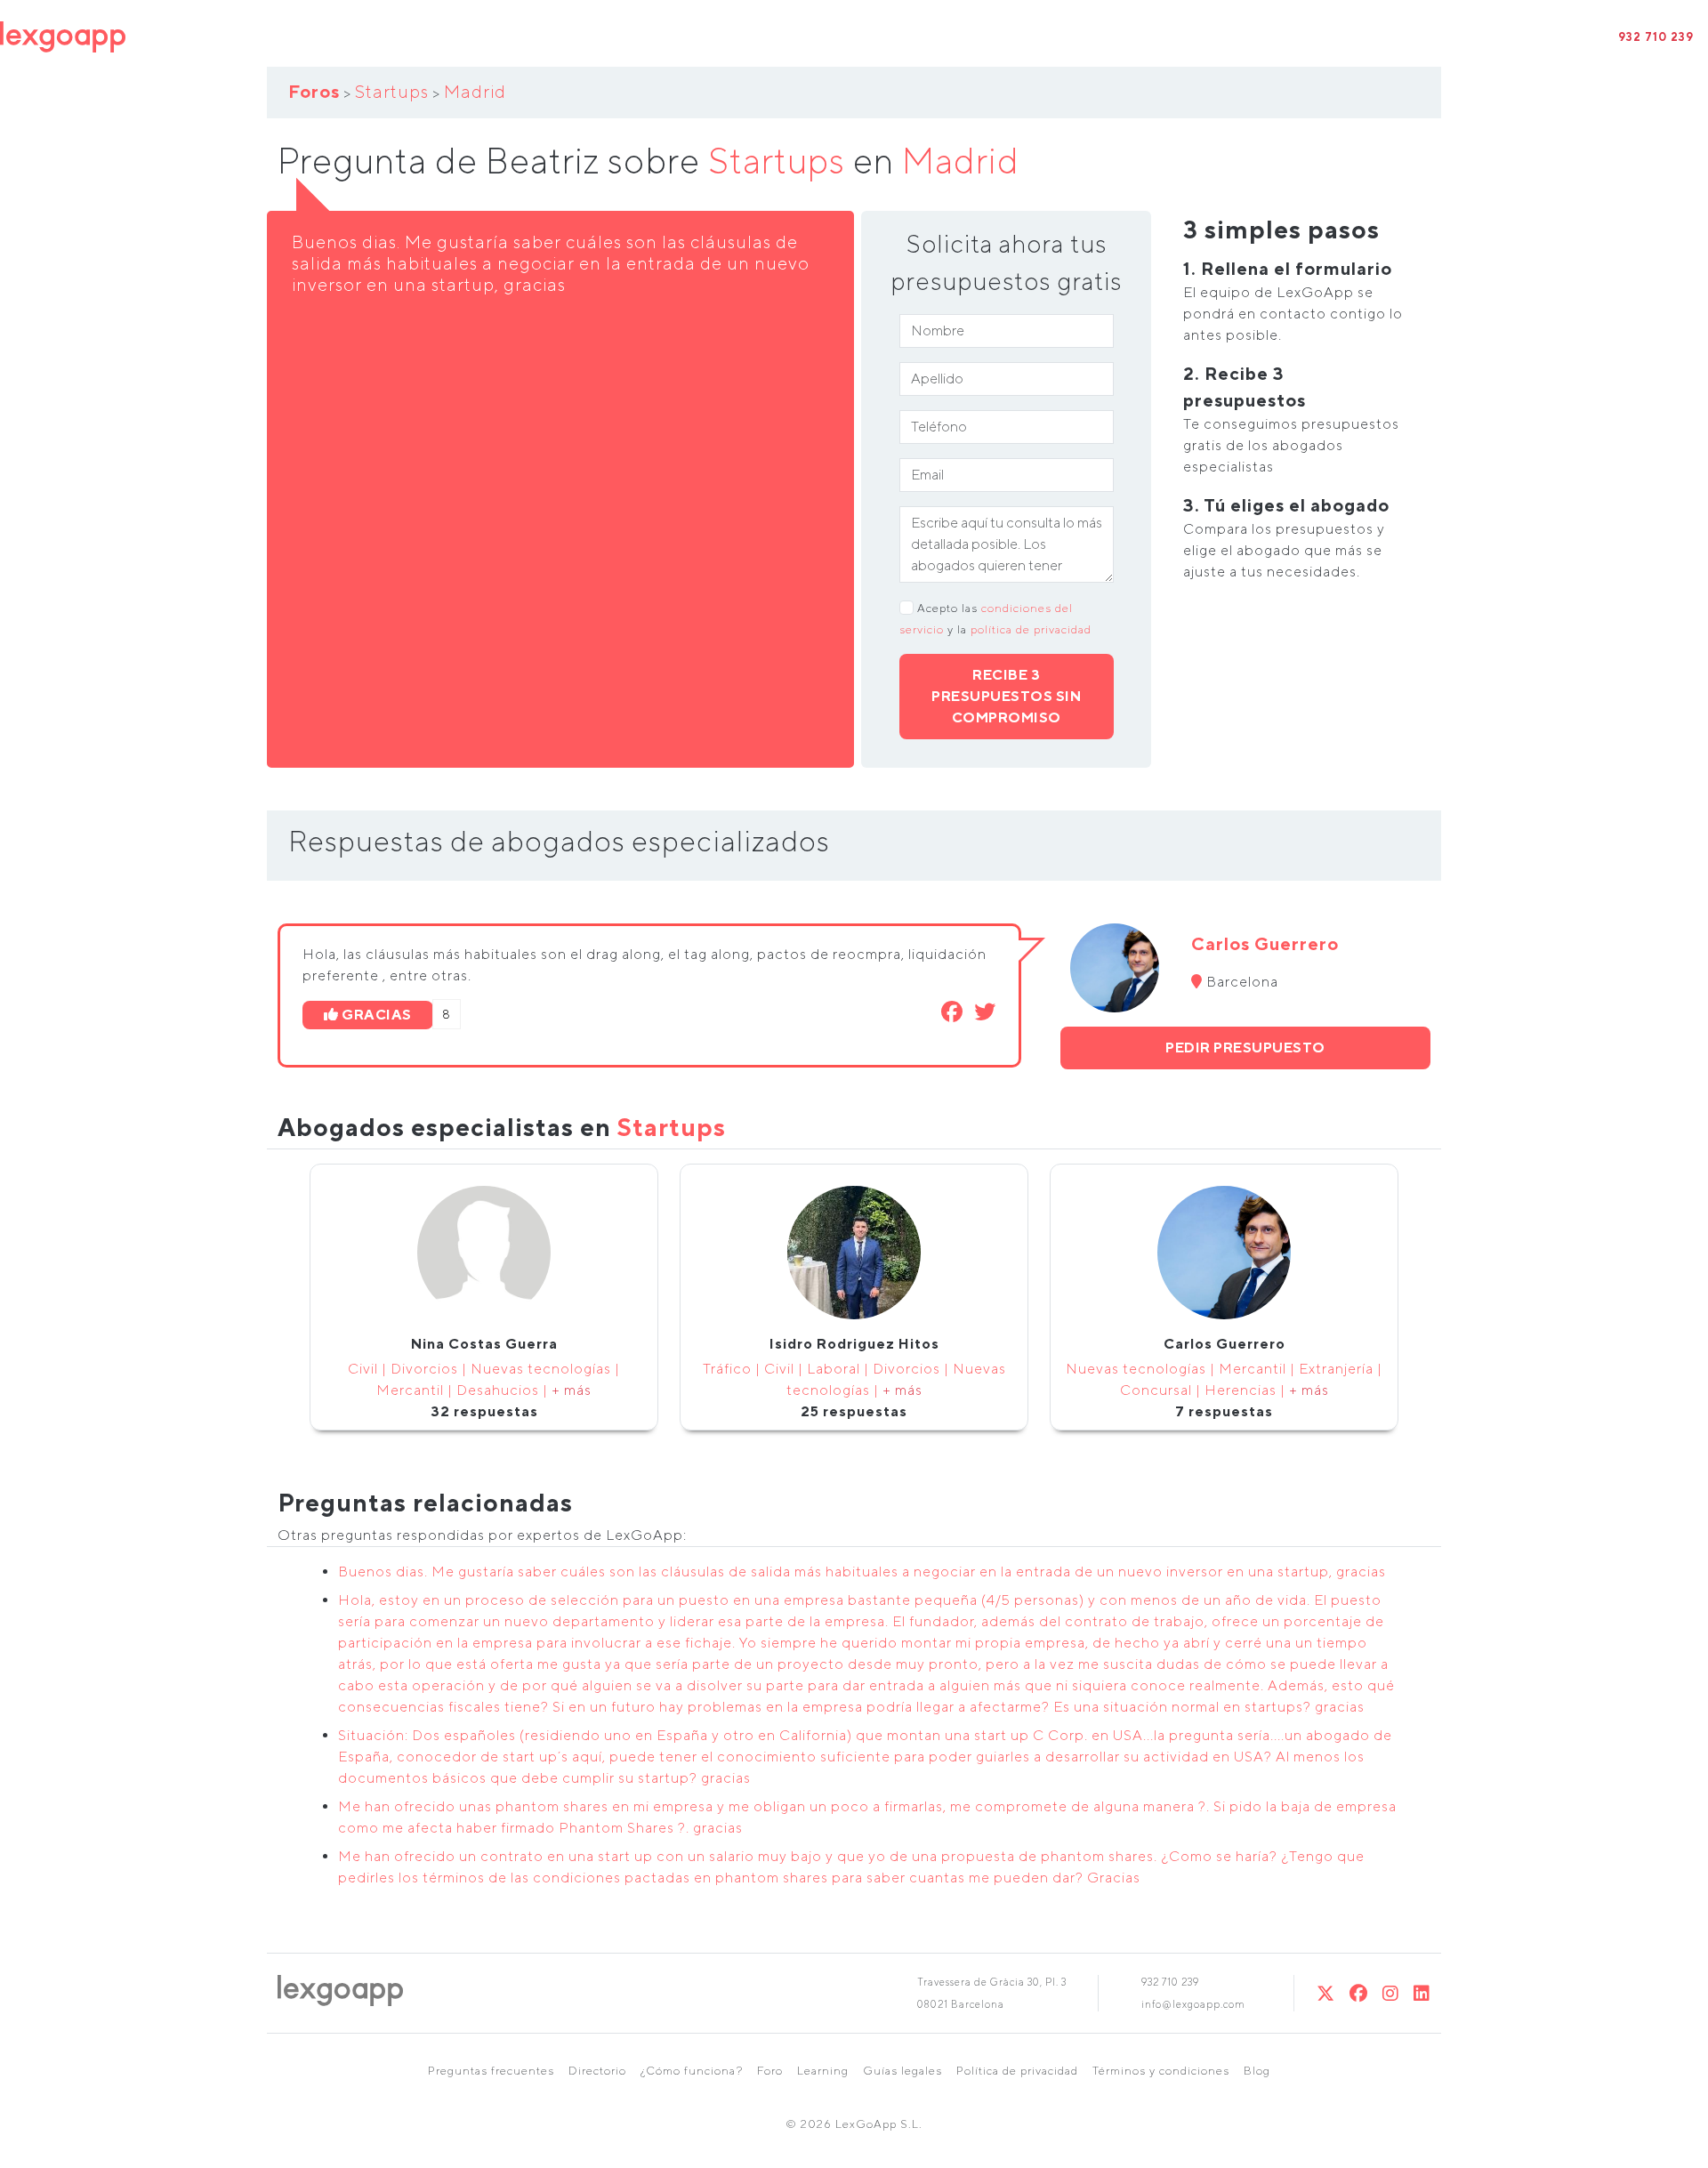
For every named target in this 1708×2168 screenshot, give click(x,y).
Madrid (475, 91)
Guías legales (902, 2071)
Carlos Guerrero (1265, 943)
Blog (1257, 2071)
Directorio (597, 2071)
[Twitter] (1326, 1993)
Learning (823, 2071)
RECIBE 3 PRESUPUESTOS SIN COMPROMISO (1006, 696)
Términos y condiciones (1161, 2071)
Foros (314, 91)
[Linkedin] (1422, 1993)
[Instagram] (1391, 1993)
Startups (392, 91)
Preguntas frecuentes (491, 2071)
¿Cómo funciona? (692, 2071)
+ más (572, 1390)
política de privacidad (1031, 629)
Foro (770, 2071)
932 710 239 (1656, 37)
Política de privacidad (1017, 2071)
